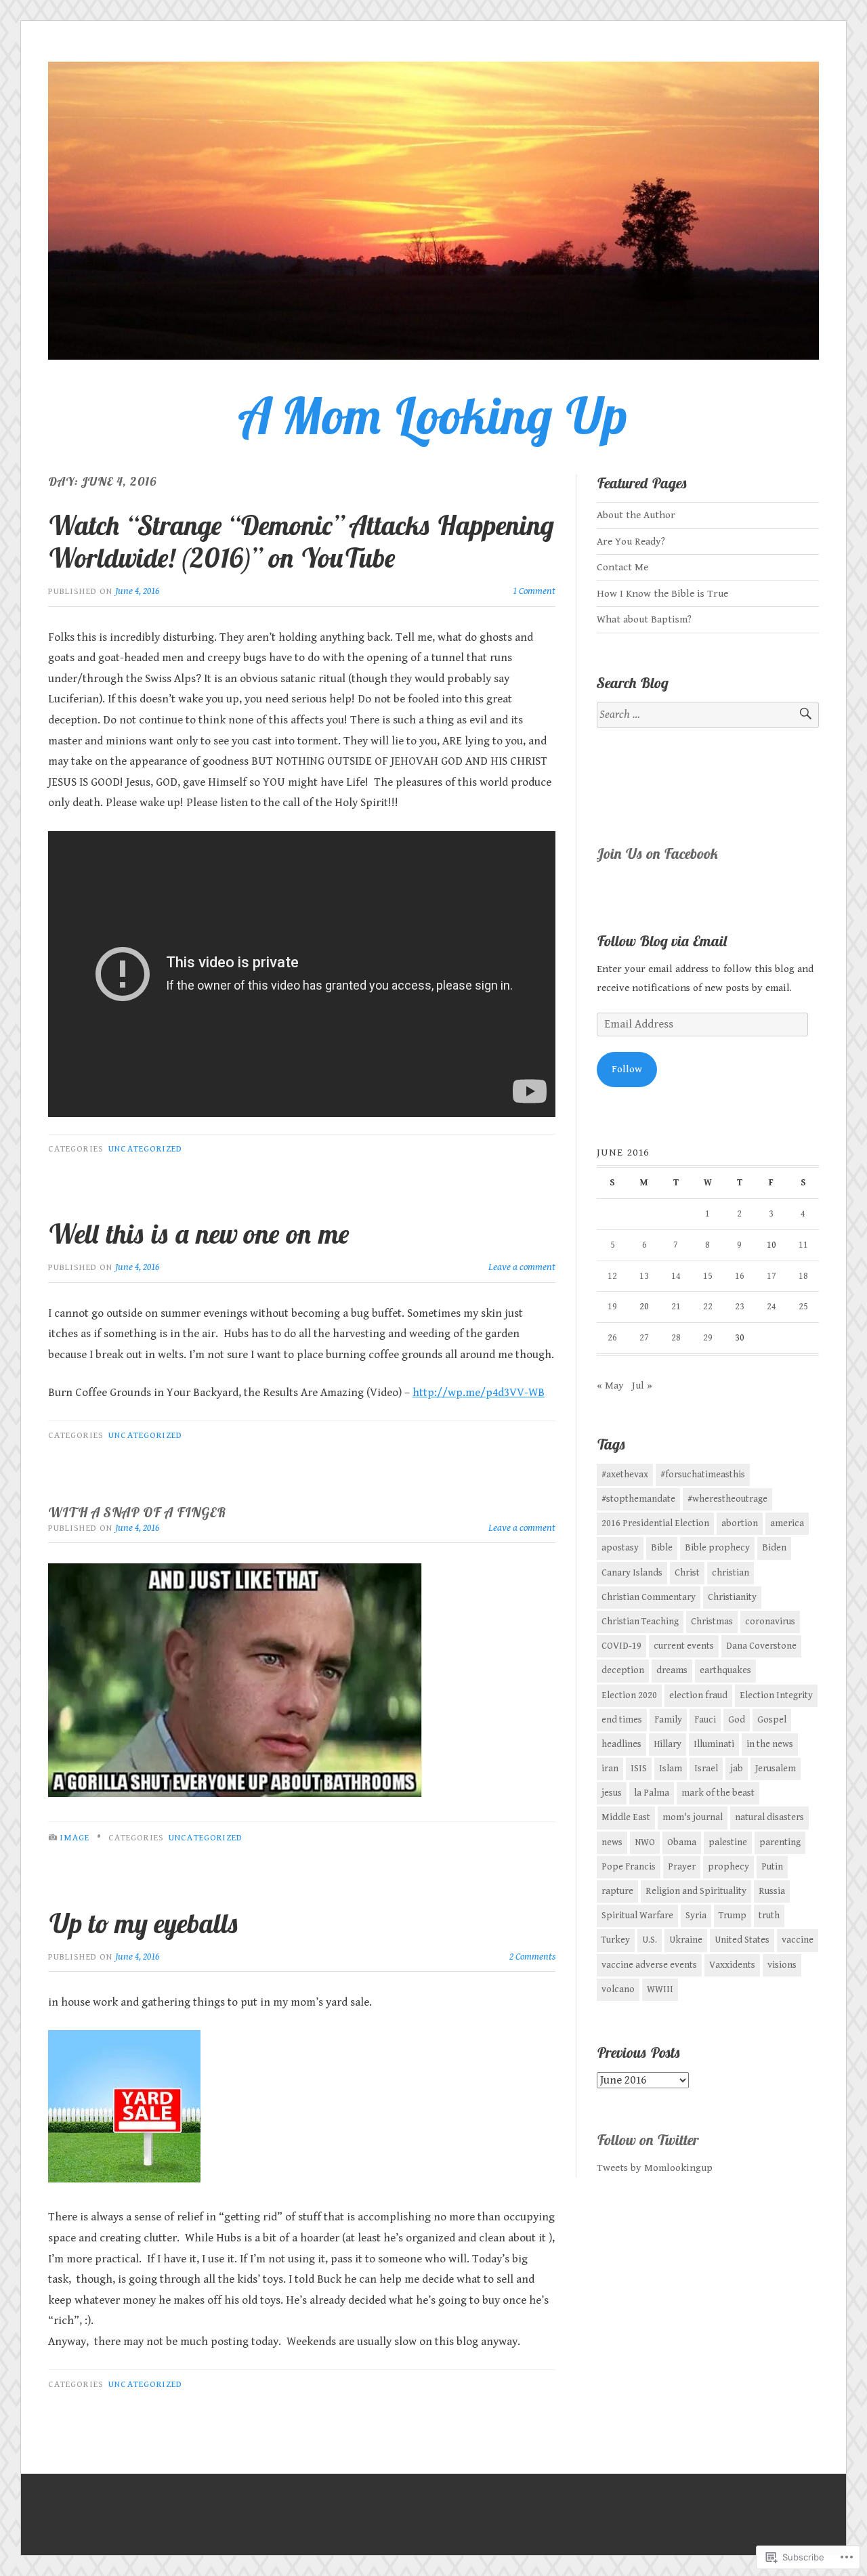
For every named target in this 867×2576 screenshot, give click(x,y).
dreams (672, 1670)
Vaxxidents (732, 1965)
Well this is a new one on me (199, 1233)
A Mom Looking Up (433, 415)
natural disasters (769, 1817)
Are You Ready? (631, 542)
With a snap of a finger (137, 1512)
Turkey (616, 1940)
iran (610, 1769)
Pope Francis (629, 1867)
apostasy (620, 1548)
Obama (682, 1842)
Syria (696, 1916)
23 (740, 1307)
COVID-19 (621, 1646)
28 (676, 1338)
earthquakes (725, 1670)
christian (731, 1573)
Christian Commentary (649, 1597)
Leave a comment (522, 1267)
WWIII (660, 1989)
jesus (612, 1793)
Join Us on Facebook (658, 853)
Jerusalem (776, 1769)
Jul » (642, 1386)
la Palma (652, 1793)
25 (803, 1307)
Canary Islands (632, 1573)
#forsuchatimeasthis (703, 1475)
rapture (617, 1891)
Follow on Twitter (648, 2140)
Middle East (626, 1817)
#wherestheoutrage (727, 1499)
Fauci (705, 1720)
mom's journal (693, 1817)
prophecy (728, 1867)
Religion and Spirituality (696, 1891)
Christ (687, 1573)
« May (610, 1386)
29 (708, 1338)
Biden (774, 1548)
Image (75, 1838)
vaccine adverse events (649, 1965)
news (612, 1842)
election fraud (698, 1695)
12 (612, 1276)
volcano (618, 1989)
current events (684, 1646)
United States (742, 1940)
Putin (772, 1867)
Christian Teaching (640, 1622)
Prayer (682, 1867)
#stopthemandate (638, 1499)
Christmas (712, 1622)
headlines (621, 1744)
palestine (728, 1842)
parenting (780, 1842)
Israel (706, 1769)
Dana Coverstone (761, 1646)
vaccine (798, 1940)
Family (668, 1720)
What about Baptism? (644, 619)
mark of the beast (718, 1793)
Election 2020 (629, 1695)
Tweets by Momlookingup (655, 2168)
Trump (733, 1916)
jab (737, 1769)
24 (771, 1307)
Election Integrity (776, 1695)
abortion (740, 1523)
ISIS (639, 1769)
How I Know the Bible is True (662, 594)
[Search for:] (708, 715)
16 (740, 1276)
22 (708, 1307)
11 (803, 1245)
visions (782, 1965)
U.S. (650, 1940)
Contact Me (622, 567)
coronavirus (770, 1622)
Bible (662, 1548)
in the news (770, 1744)
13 (644, 1276)
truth (769, 1916)
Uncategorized (145, 1149)
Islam (671, 1769)
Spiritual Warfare (637, 1916)
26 (612, 1338)
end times (622, 1720)
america (787, 1523)
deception (623, 1670)
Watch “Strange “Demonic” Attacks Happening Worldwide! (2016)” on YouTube (301, 541)
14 (676, 1276)
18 (803, 1276)
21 (676, 1307)
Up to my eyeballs (144, 1923)
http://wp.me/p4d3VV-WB (479, 1393)
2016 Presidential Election (655, 1523)
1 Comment (534, 591)
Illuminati (714, 1744)
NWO (645, 1842)
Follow (627, 1069)
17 (771, 1276)
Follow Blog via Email (662, 941)
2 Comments (532, 1957)
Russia (772, 1891)
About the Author (636, 515)
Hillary (668, 1744)
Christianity (732, 1597)
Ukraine (686, 1940)
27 (644, 1338)
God (737, 1720)
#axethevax (625, 1475)
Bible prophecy (717, 1548)
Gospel (772, 1720)
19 (612, 1307)
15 (708, 1276)
